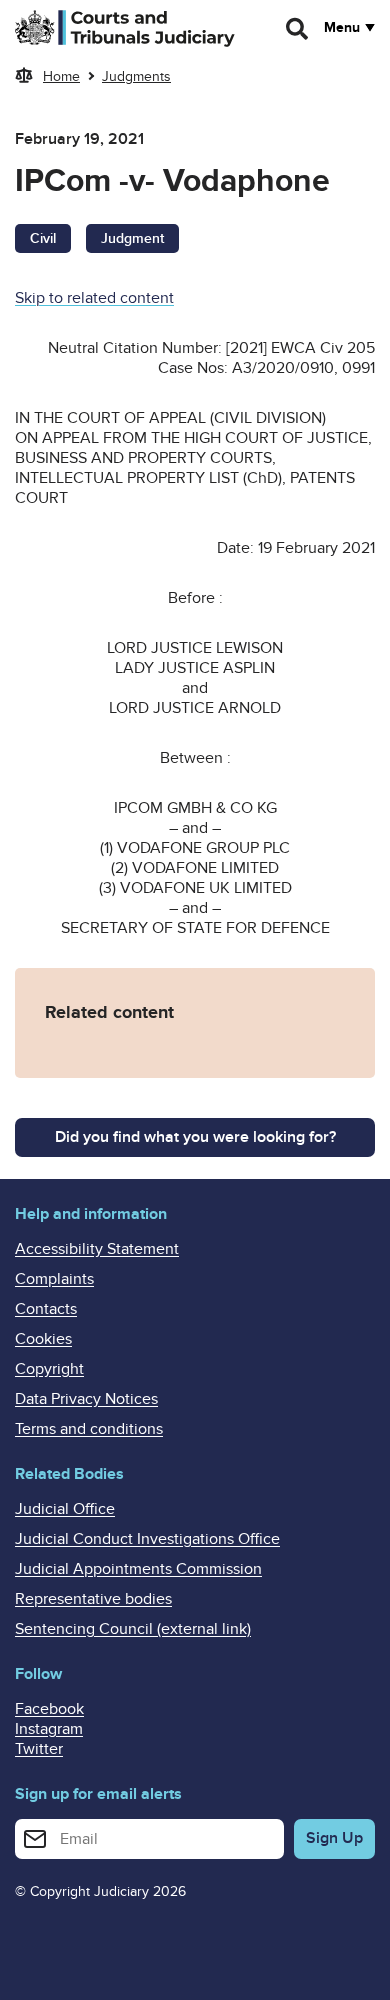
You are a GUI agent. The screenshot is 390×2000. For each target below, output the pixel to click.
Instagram (49, 1729)
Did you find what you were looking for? (195, 1137)
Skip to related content (94, 298)
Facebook (49, 1709)
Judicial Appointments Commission (138, 1569)
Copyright (49, 1369)
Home (61, 76)
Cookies (43, 1339)
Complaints (54, 1279)
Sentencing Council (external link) (133, 1629)
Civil (43, 238)
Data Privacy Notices (86, 1399)
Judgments (136, 76)
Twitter (39, 1749)
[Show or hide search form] (298, 29)
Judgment (132, 238)
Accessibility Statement (97, 1249)
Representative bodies (93, 1599)
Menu (342, 28)
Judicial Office (65, 1509)
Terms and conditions (89, 1429)
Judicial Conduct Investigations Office (147, 1539)
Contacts (46, 1309)
